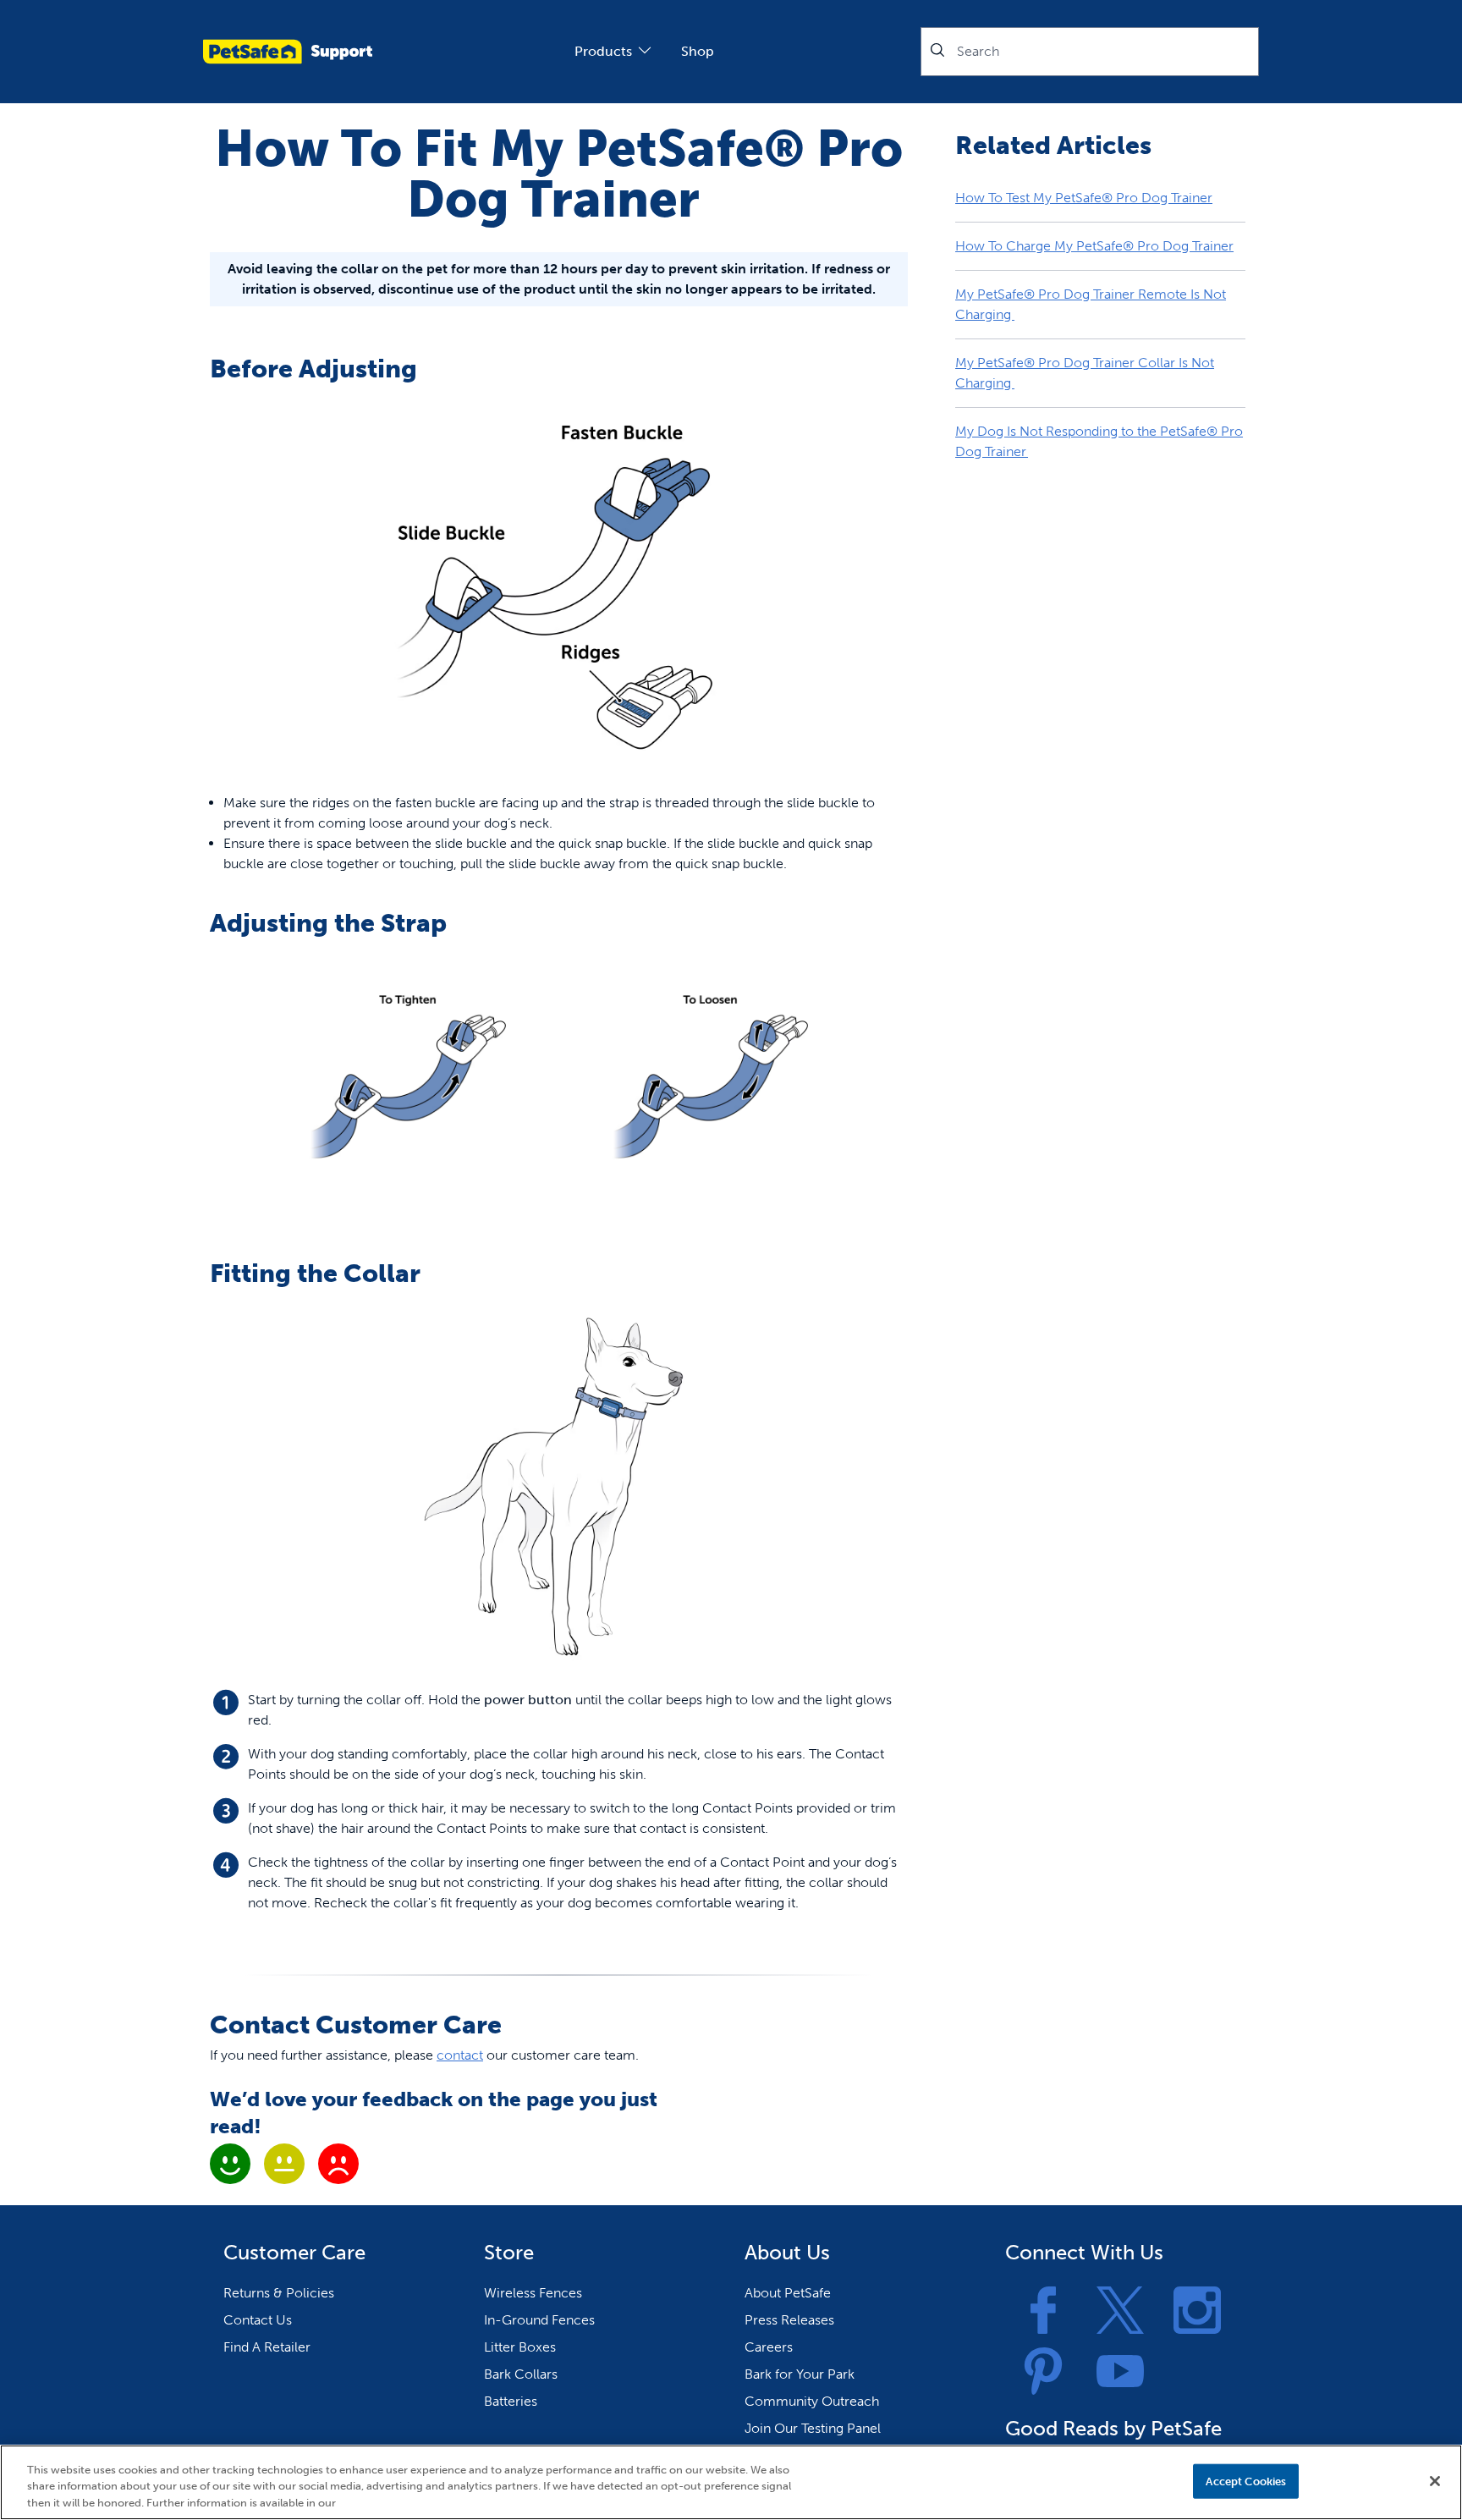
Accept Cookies (1246, 2481)
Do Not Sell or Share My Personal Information (1061, 2481)
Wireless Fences (533, 2293)
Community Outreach (812, 2401)
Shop (698, 51)
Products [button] (603, 51)
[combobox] (1090, 52)
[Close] (1435, 2481)
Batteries (511, 2401)
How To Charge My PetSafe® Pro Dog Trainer (1094, 246)
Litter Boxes (520, 2347)
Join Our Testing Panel (813, 2428)
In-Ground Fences (539, 2320)
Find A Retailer (267, 2347)
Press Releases (789, 2320)
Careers (769, 2347)
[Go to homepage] (288, 52)
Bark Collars (521, 2374)
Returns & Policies (279, 2293)
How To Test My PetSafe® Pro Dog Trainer (1084, 198)
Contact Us (258, 2320)
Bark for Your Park (800, 2374)
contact (460, 2055)
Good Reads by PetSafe (1113, 2428)
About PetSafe (788, 2293)
